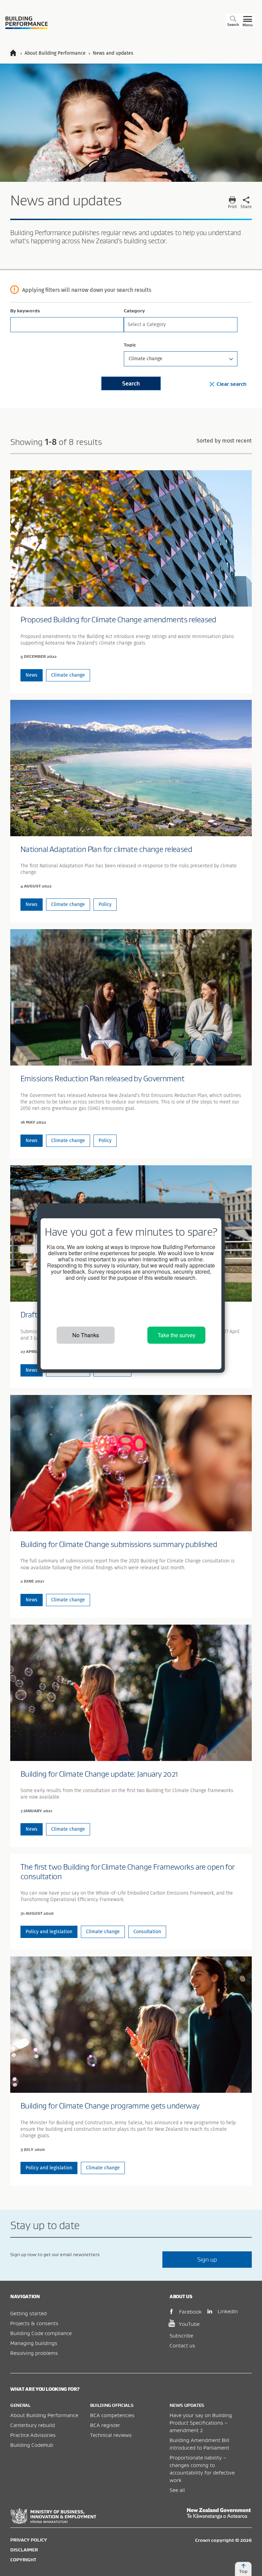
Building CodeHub (32, 2445)
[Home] (16, 53)
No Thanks (86, 1335)
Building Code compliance (41, 2333)
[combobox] (181, 325)
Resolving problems (34, 2353)
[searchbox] (179, 324)
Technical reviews (111, 2435)
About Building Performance (44, 2415)
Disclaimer (24, 2550)
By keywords (25, 311)
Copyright (23, 2560)
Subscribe (181, 2335)
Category (134, 311)
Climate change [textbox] (145, 359)
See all (177, 2490)
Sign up (207, 2259)
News (32, 675)
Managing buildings (34, 2343)
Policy (105, 904)
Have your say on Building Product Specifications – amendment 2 (201, 2423)
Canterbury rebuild (33, 2425)
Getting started (28, 2313)
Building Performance (27, 23)
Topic (130, 345)
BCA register (105, 2425)
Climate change (68, 675)
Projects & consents (34, 2323)
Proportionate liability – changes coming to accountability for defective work (202, 2469)
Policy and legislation (49, 1932)
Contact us (182, 2345)
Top (243, 2571)
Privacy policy (29, 2540)
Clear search (231, 384)
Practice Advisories (33, 2435)
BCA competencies (112, 2415)
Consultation (147, 1932)
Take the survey (177, 1335)
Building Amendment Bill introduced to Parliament (199, 2444)
